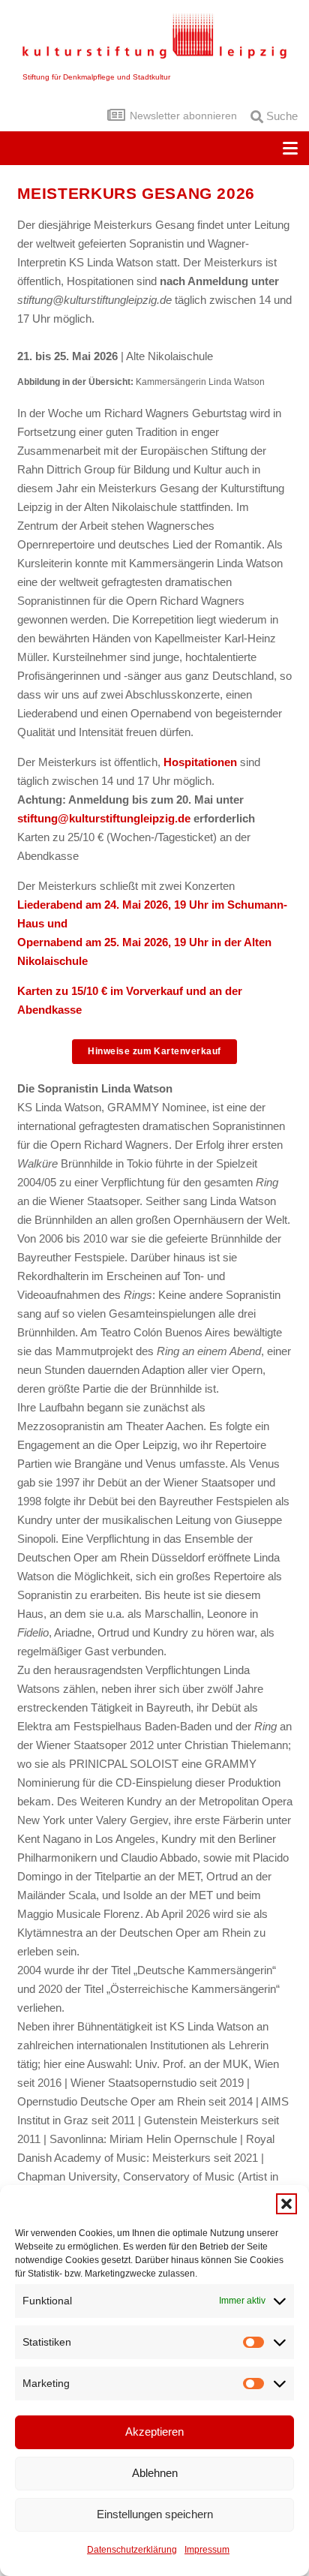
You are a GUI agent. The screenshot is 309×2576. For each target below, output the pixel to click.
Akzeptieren (154, 2432)
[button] (286, 2204)
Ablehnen (155, 2473)
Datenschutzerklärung (132, 2550)
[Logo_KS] (155, 36)
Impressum (207, 2550)
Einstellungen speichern (155, 2514)
